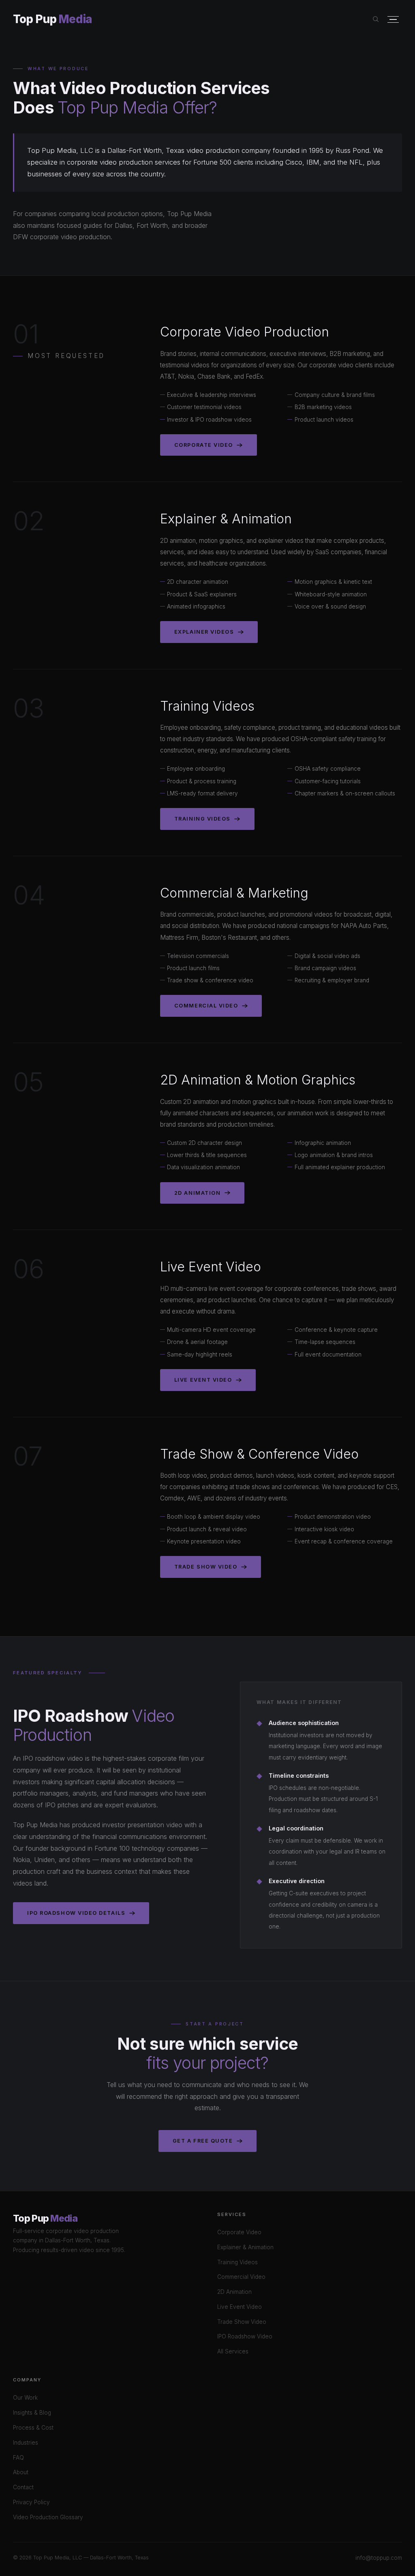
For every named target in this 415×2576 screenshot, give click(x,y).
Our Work (25, 2398)
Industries (26, 2443)
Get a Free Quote (203, 2141)
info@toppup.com (379, 2558)
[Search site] (376, 19)
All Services (233, 2351)
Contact (23, 2487)
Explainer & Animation (245, 2247)
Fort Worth (152, 225)
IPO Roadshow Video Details (76, 1913)
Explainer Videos (204, 632)
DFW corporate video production (62, 237)
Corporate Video (204, 445)
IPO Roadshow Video (245, 2336)
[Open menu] (393, 20)
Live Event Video (203, 1380)
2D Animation (197, 1193)
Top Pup (52, 19)
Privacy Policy (31, 2502)
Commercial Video (206, 1006)
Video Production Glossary (48, 2517)
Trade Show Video (206, 1567)
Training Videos (202, 819)
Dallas (124, 225)
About (21, 2472)
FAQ (18, 2458)
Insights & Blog (32, 2413)
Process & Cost (33, 2428)
